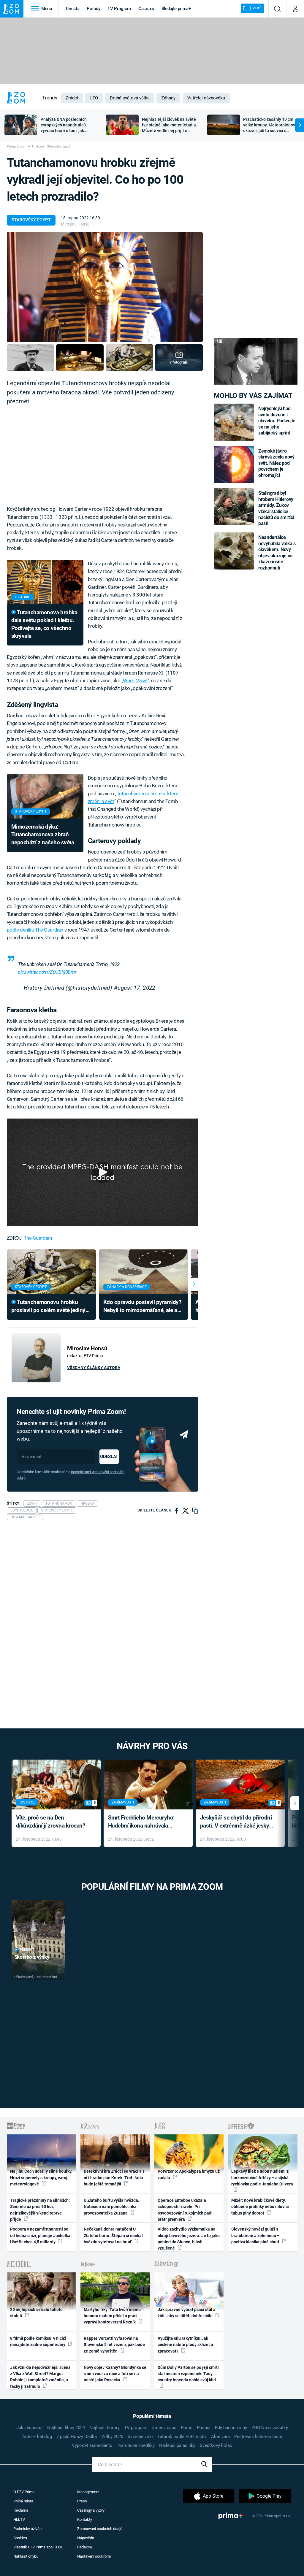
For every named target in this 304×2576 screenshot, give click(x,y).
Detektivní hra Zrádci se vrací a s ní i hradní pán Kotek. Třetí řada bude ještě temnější (114, 2178)
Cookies (20, 2538)
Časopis (146, 9)
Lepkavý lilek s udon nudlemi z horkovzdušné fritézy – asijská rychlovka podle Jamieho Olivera (262, 2178)
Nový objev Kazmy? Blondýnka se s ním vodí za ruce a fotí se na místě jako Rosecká (115, 2374)
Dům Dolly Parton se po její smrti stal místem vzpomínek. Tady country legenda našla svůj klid (188, 2374)
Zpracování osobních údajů (100, 2529)
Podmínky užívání (28, 2529)
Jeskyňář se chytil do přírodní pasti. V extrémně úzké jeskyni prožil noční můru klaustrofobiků (237, 1822)
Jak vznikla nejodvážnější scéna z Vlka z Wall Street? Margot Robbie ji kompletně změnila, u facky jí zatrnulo (40, 2377)
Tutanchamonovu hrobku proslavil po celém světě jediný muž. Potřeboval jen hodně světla (48, 1307)
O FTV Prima (24, 2492)
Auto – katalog (37, 2437)
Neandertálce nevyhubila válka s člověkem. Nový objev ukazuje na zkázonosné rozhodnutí (277, 552)
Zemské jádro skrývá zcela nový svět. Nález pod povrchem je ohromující (276, 463)
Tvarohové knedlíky (136, 2445)
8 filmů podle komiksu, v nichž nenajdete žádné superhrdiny (38, 2341)
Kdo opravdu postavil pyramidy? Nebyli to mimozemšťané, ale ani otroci (142, 1307)
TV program (136, 2428)
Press (82, 2501)
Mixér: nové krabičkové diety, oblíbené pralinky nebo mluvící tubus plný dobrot (260, 2207)
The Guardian (38, 1238)
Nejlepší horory (104, 2428)
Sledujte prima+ (176, 9)
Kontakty (85, 2519)
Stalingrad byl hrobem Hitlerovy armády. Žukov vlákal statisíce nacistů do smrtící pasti (276, 508)
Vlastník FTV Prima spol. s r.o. (38, 2547)
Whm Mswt (135, 681)
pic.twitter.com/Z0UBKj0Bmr (47, 972)
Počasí (204, 2428)
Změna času (164, 2428)
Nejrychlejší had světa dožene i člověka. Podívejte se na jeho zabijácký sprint (277, 421)
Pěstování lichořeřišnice (258, 2437)
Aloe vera (220, 2437)
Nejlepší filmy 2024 (66, 2428)
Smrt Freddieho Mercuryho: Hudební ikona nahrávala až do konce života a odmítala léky (144, 1822)
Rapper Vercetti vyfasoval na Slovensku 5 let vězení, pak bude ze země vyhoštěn (114, 2345)
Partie (187, 2428)
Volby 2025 (112, 2437)
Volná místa (23, 2501)
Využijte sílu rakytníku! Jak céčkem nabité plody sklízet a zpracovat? (185, 2345)
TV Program (119, 9)
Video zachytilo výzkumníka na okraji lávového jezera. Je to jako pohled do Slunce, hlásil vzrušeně (189, 2239)
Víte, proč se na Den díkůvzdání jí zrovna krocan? (51, 1822)
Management (88, 2492)
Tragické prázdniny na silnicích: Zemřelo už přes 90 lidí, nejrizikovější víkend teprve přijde (40, 2210)
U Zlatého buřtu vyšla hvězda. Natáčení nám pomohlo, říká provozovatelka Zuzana (111, 2207)
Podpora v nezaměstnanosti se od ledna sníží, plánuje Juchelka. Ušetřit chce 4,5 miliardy (41, 2235)
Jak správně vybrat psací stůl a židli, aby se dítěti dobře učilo (187, 2313)
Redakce (85, 2547)
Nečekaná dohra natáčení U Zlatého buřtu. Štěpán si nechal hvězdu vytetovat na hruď (113, 2235)
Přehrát (27, 1950)
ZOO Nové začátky (270, 2428)
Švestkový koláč (216, 2445)
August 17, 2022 (135, 988)
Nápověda (86, 2538)
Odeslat (109, 1457)
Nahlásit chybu (26, 2556)
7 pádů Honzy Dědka (77, 2437)
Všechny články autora (94, 1368)
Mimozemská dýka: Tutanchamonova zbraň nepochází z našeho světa (43, 835)
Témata (72, 9)
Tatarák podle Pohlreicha (182, 2437)
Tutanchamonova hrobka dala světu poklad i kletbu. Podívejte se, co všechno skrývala (44, 624)
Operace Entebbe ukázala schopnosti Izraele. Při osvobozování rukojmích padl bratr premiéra (185, 2210)
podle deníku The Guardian (35, 930)
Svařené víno (140, 2437)
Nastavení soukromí (94, 2556)
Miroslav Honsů (75, 224)
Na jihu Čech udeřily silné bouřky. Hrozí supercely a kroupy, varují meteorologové (41, 2178)
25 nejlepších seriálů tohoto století (36, 2313)
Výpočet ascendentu (92, 2445)
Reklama (21, 2510)
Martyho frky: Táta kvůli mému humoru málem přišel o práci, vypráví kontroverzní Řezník (112, 2316)
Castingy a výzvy (91, 2510)
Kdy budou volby (231, 2428)
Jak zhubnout (30, 2428)
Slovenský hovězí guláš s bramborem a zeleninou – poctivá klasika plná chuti (256, 2235)
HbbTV (19, 2519)
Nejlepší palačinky (177, 2445)
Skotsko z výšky (32, 1957)
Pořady (93, 9)
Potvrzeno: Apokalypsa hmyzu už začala (189, 2174)
